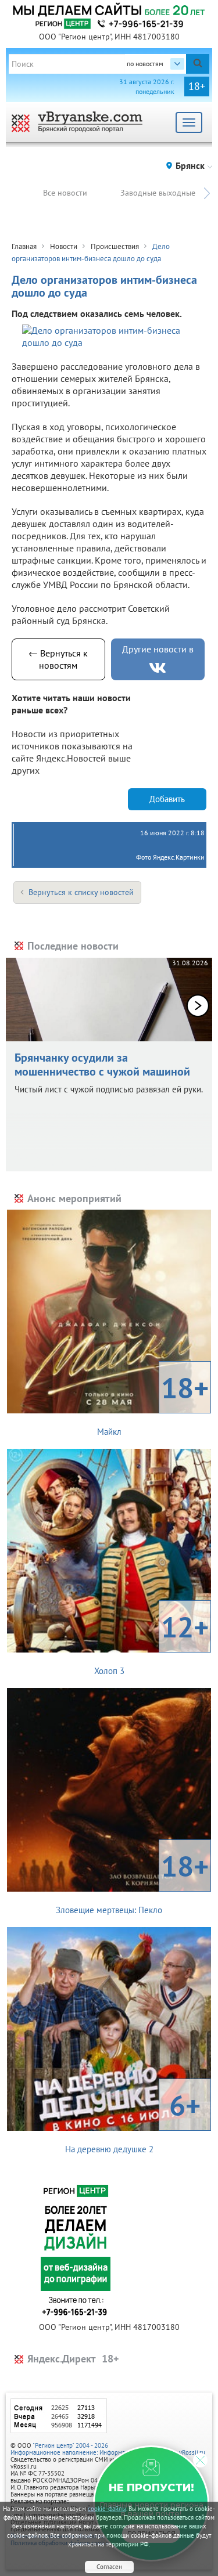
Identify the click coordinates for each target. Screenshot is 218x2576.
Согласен (109, 2567)
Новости (64, 246)
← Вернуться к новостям (58, 659)
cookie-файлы (107, 2509)
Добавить (167, 799)
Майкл (153, 1403)
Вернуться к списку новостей (81, 892)
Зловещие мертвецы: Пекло (132, 1881)
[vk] (158, 668)
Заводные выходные (158, 193)
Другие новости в (158, 649)
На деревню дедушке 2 (133, 2120)
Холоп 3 (152, 1642)
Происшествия (115, 246)
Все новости (65, 193)
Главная (24, 246)
